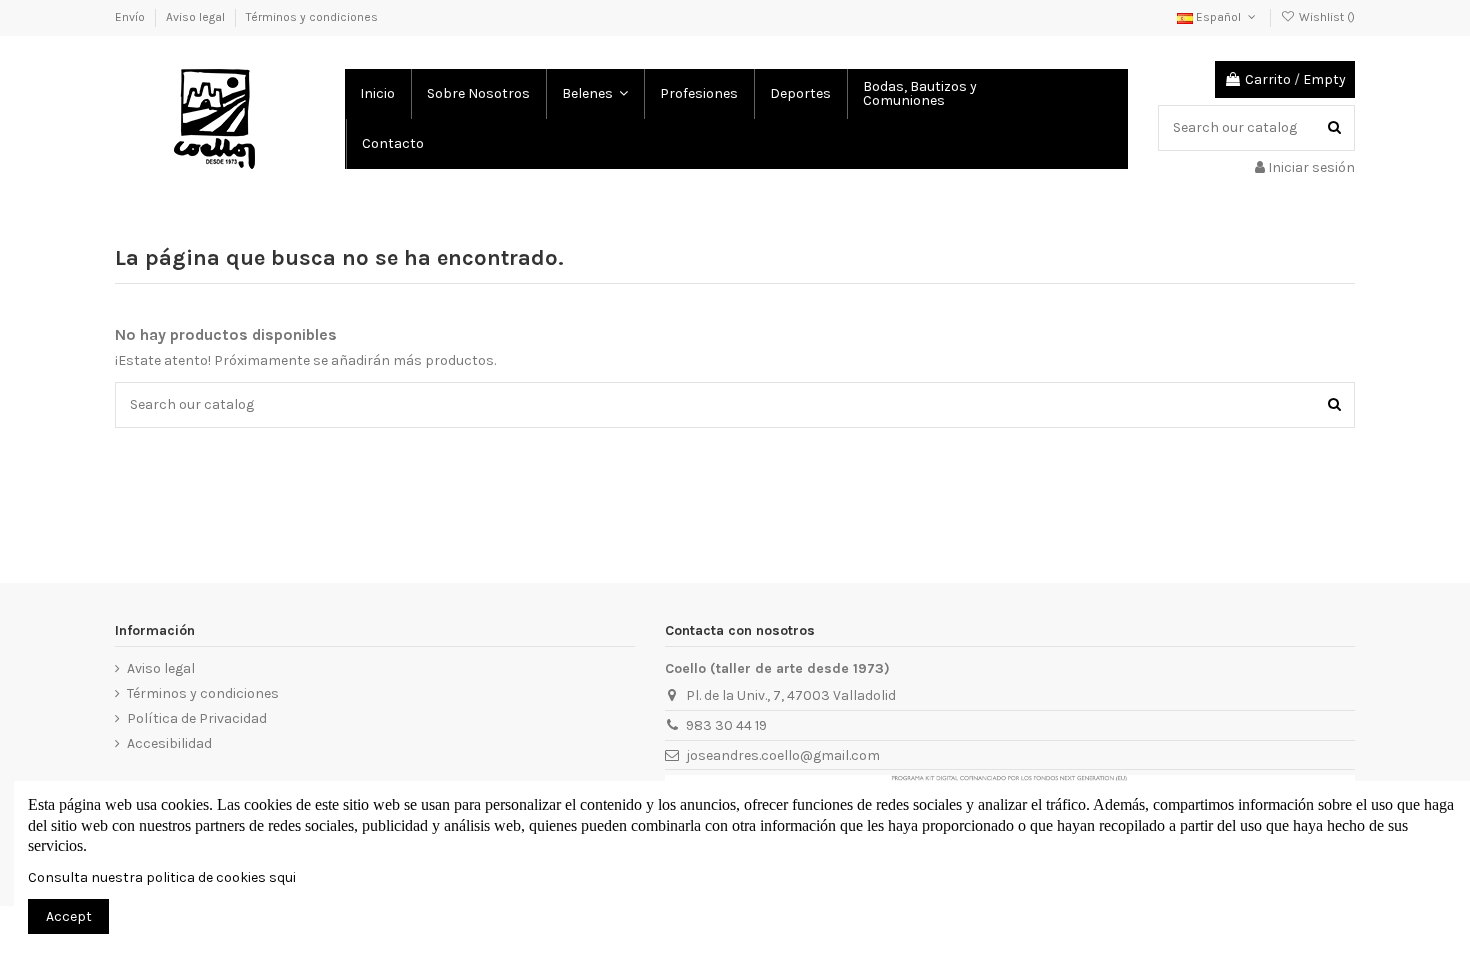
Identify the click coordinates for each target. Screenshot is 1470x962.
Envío (131, 17)
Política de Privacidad (197, 718)
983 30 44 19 (726, 725)
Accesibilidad (169, 743)
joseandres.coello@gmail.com (783, 755)
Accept (69, 916)
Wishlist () (1325, 17)
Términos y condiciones (312, 17)
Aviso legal (197, 17)
